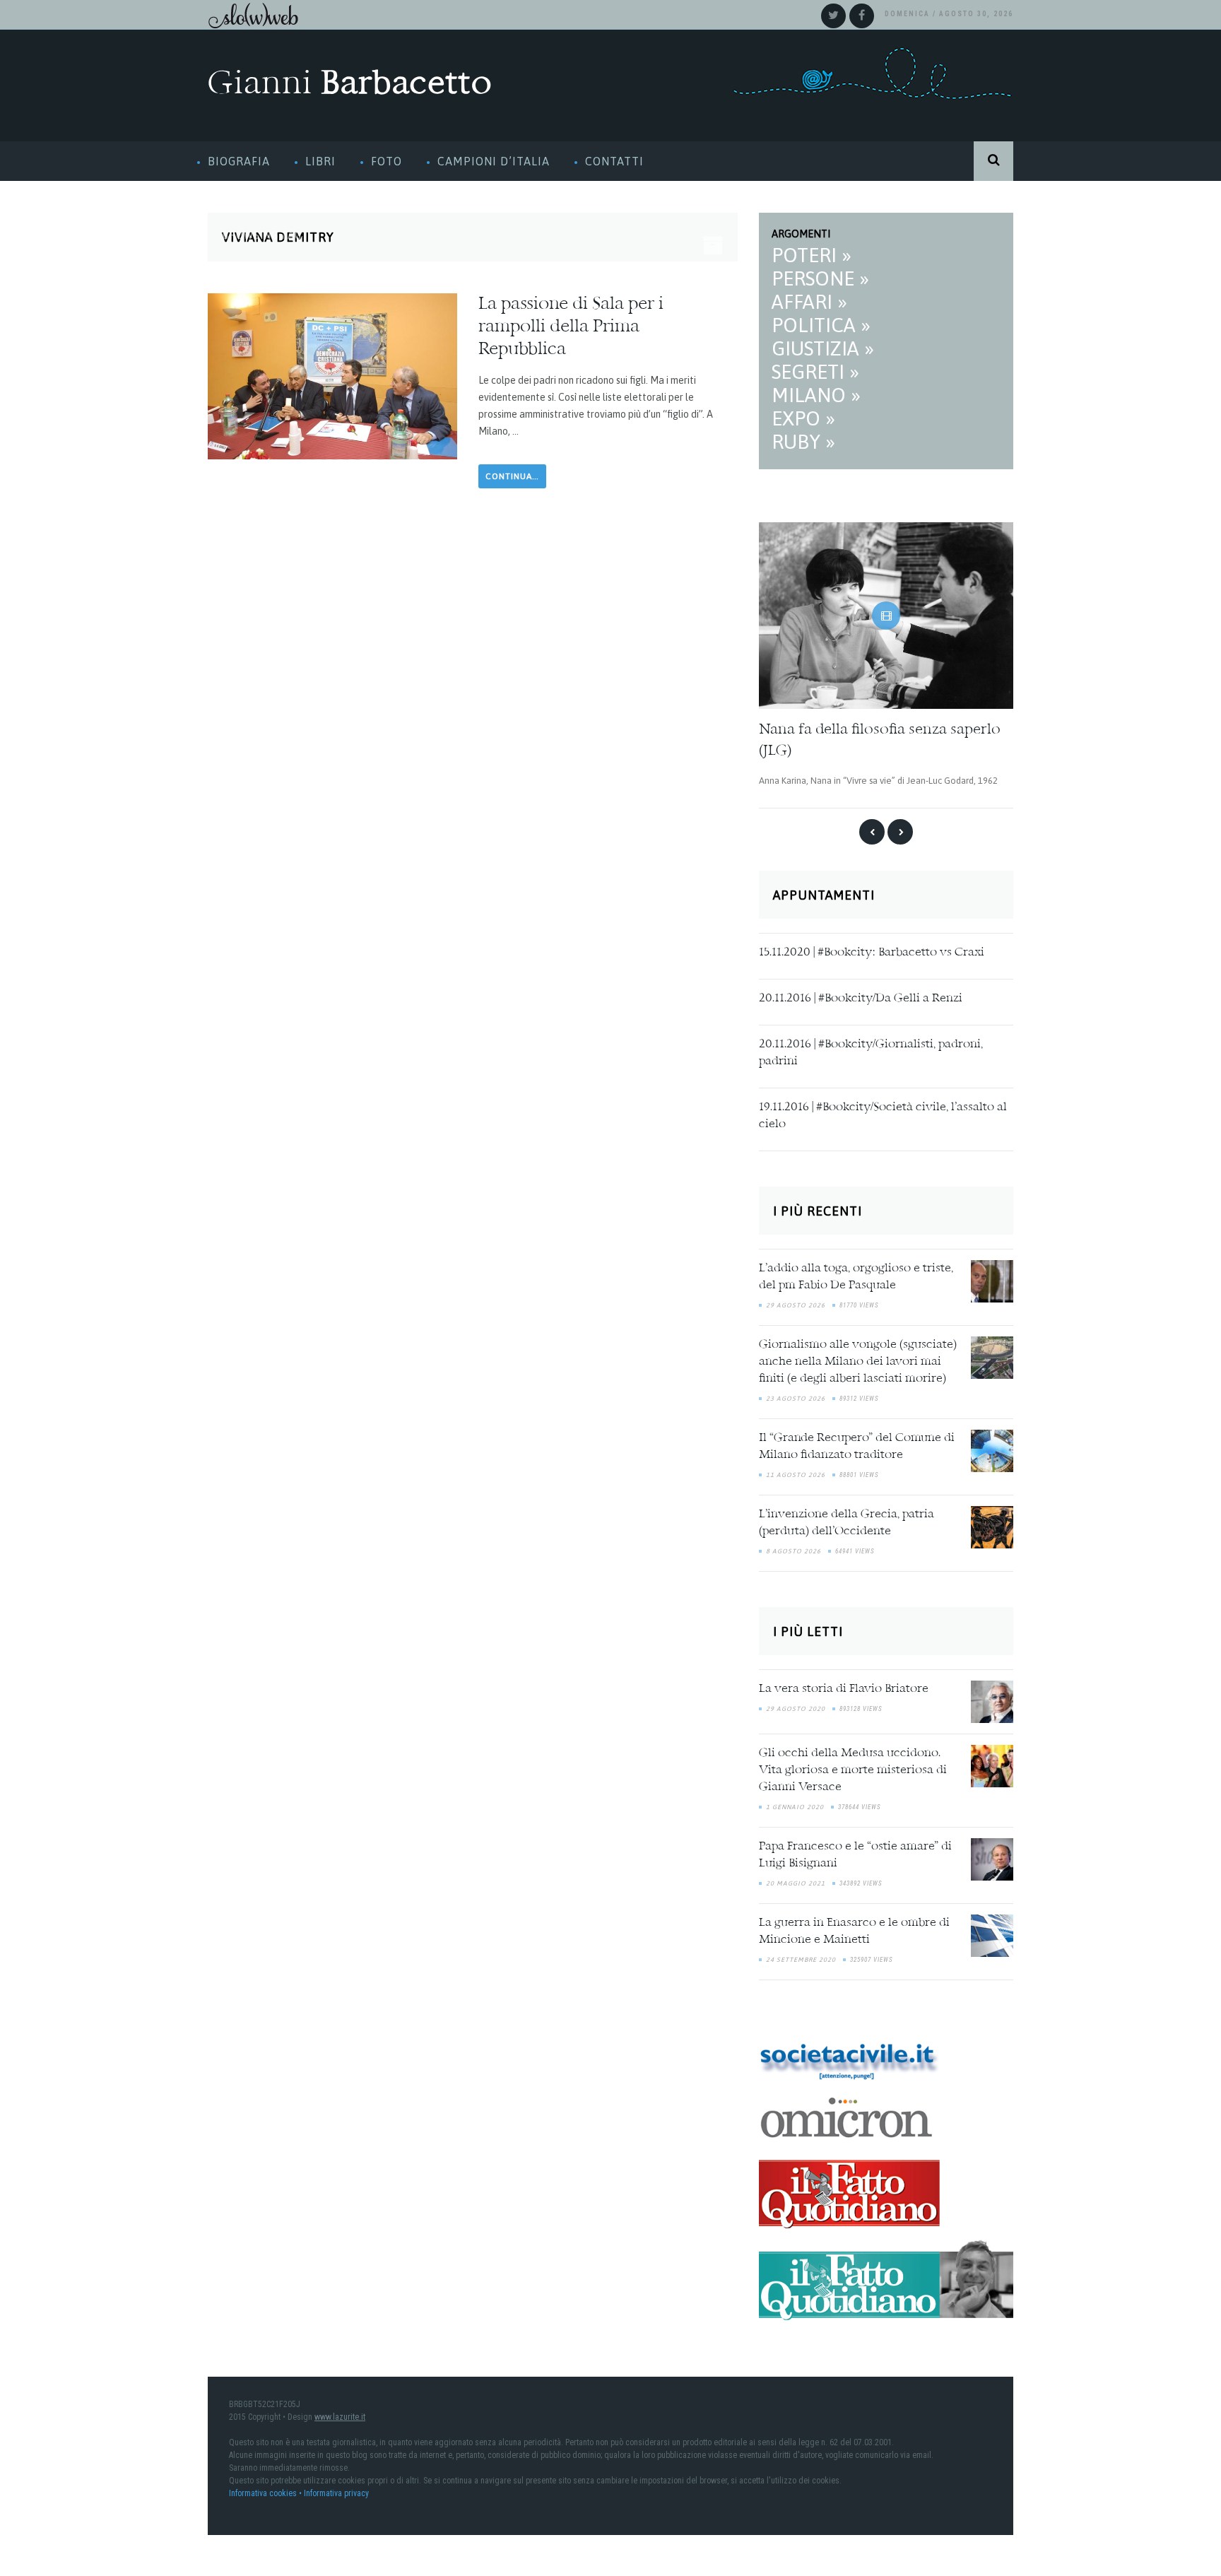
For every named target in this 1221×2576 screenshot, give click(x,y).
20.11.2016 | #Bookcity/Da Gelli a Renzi (861, 994)
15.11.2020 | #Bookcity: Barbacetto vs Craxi (872, 948)
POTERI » (812, 255)
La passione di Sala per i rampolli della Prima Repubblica (571, 327)
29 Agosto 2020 (796, 1704)
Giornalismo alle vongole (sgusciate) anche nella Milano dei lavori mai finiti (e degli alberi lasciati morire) (858, 1358)
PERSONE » (820, 278)
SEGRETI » (815, 372)
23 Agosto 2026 (796, 1394)
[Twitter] (833, 16)
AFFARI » (809, 302)
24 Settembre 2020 (801, 1955)
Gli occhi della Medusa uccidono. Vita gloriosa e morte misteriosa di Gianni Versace (853, 1765)
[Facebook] (862, 16)
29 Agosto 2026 (796, 1301)
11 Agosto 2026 (796, 1471)
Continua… (512, 476)
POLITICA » (821, 325)
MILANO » (816, 395)
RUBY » (803, 442)
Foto (387, 161)
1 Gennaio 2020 (795, 1802)
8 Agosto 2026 (794, 1547)
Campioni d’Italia (494, 161)
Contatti (614, 161)
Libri (320, 161)
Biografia (239, 161)
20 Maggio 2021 (796, 1878)
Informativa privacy (336, 2489)
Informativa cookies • (266, 2489)
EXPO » (803, 418)
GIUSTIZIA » (823, 348)
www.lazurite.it (340, 2413)
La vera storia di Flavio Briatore (844, 1684)
